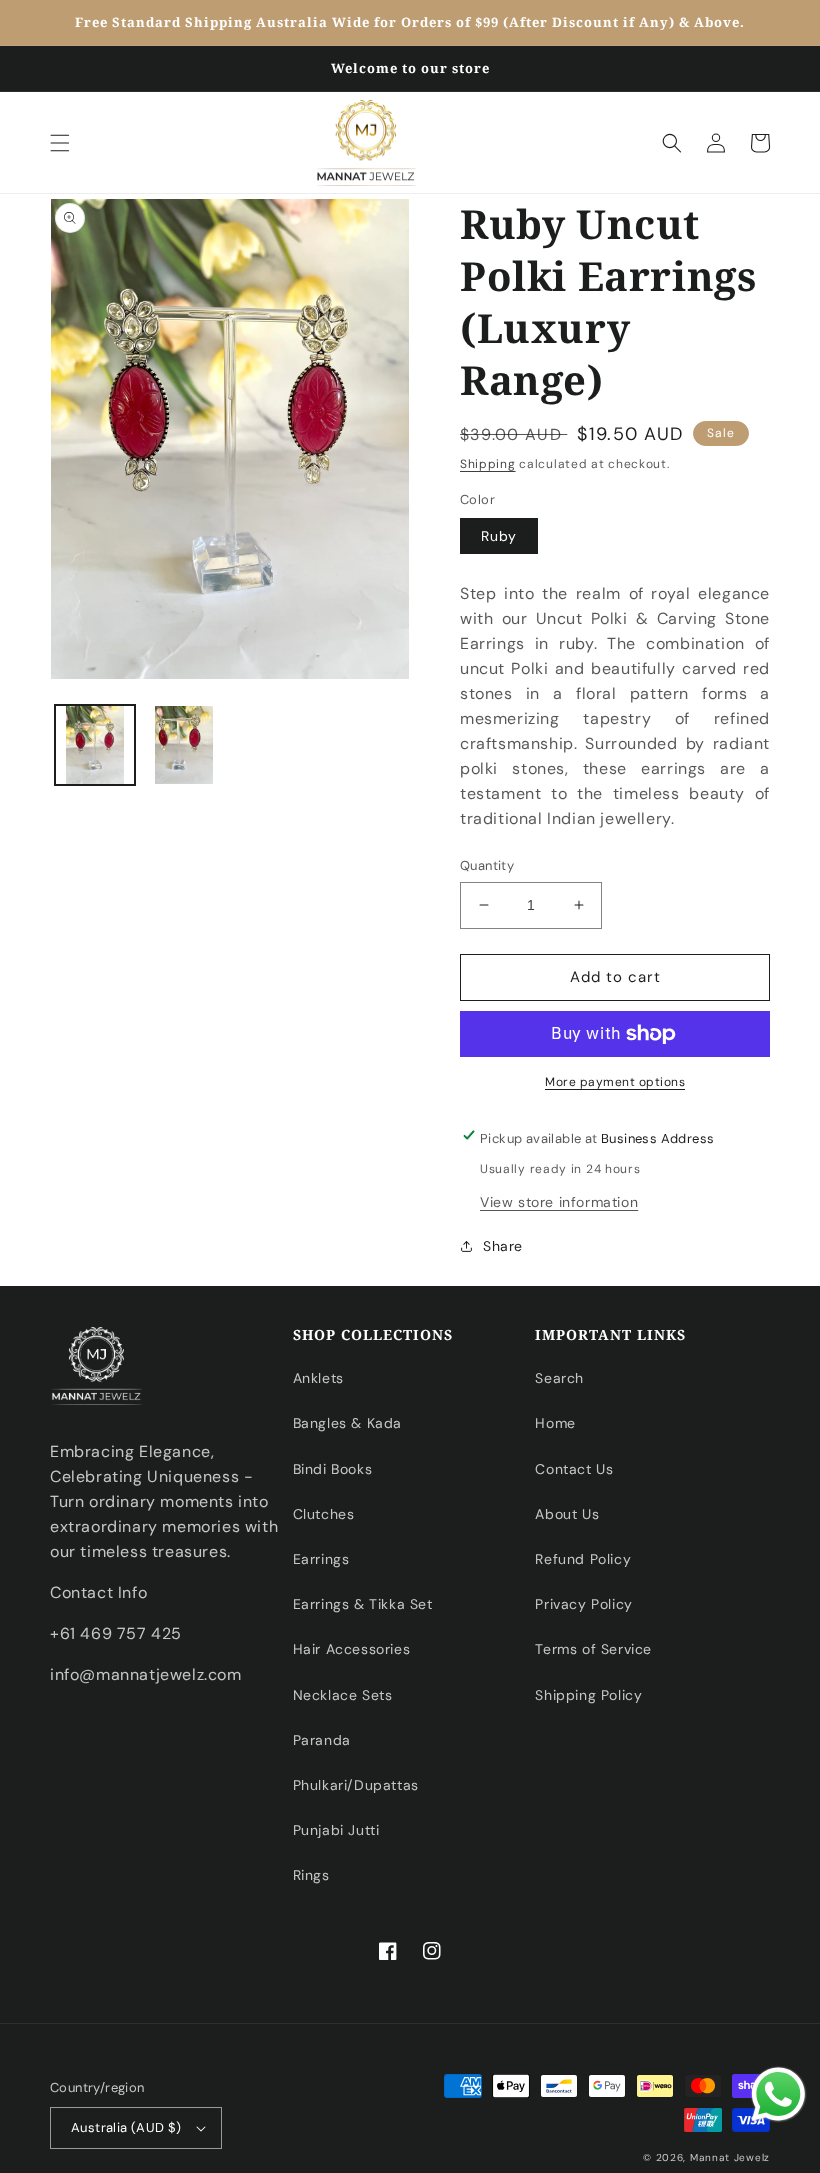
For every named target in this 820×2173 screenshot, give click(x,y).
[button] (60, 143)
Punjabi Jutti (336, 1830)
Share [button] (503, 1246)
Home (555, 1423)
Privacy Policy (583, 1604)
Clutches (324, 1514)
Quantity (487, 865)
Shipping (488, 464)
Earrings (321, 1559)
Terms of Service (593, 1649)
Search (559, 1378)
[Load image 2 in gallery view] (185, 745)
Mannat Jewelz (730, 2157)
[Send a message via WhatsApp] (778, 2094)
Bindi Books (333, 1469)
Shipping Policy (588, 1695)
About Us (567, 1514)
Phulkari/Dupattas (356, 1785)
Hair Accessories (352, 1649)
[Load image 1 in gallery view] (95, 745)
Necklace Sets (343, 1695)
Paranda (322, 1740)
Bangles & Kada (347, 1423)
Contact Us (574, 1469)
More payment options (615, 1082)
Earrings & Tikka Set (363, 1604)
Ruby (499, 536)
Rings (311, 1875)
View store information (559, 1202)
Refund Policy (583, 1559)
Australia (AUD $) (126, 2127)
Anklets (318, 1378)
